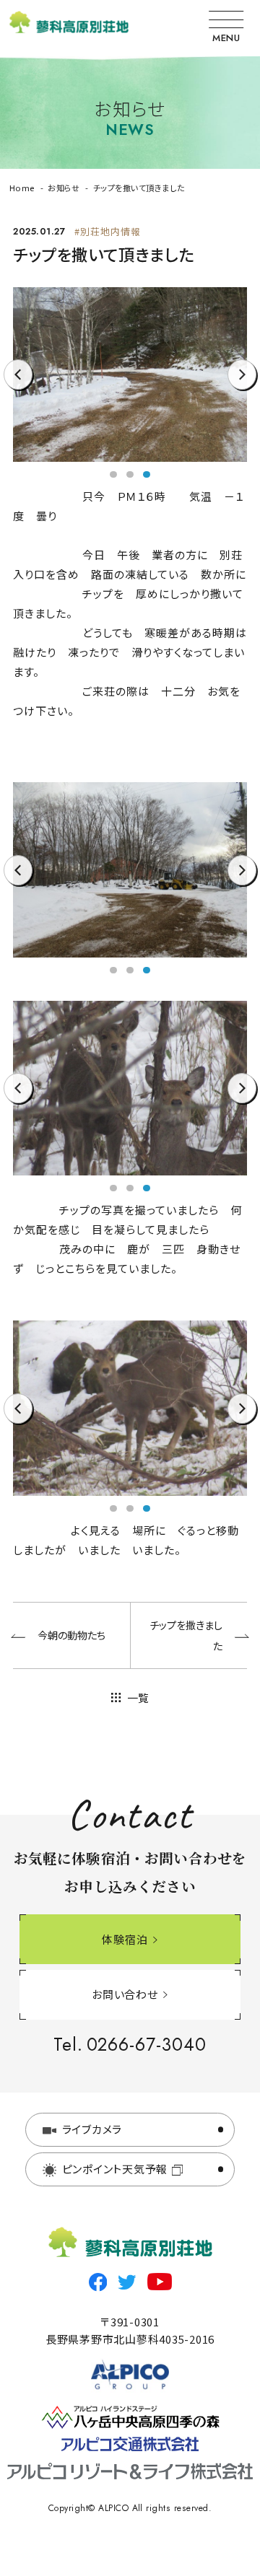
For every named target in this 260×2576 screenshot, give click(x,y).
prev (18, 389)
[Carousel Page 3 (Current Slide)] (147, 475)
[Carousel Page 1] (113, 475)
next (242, 389)
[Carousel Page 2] (130, 475)
